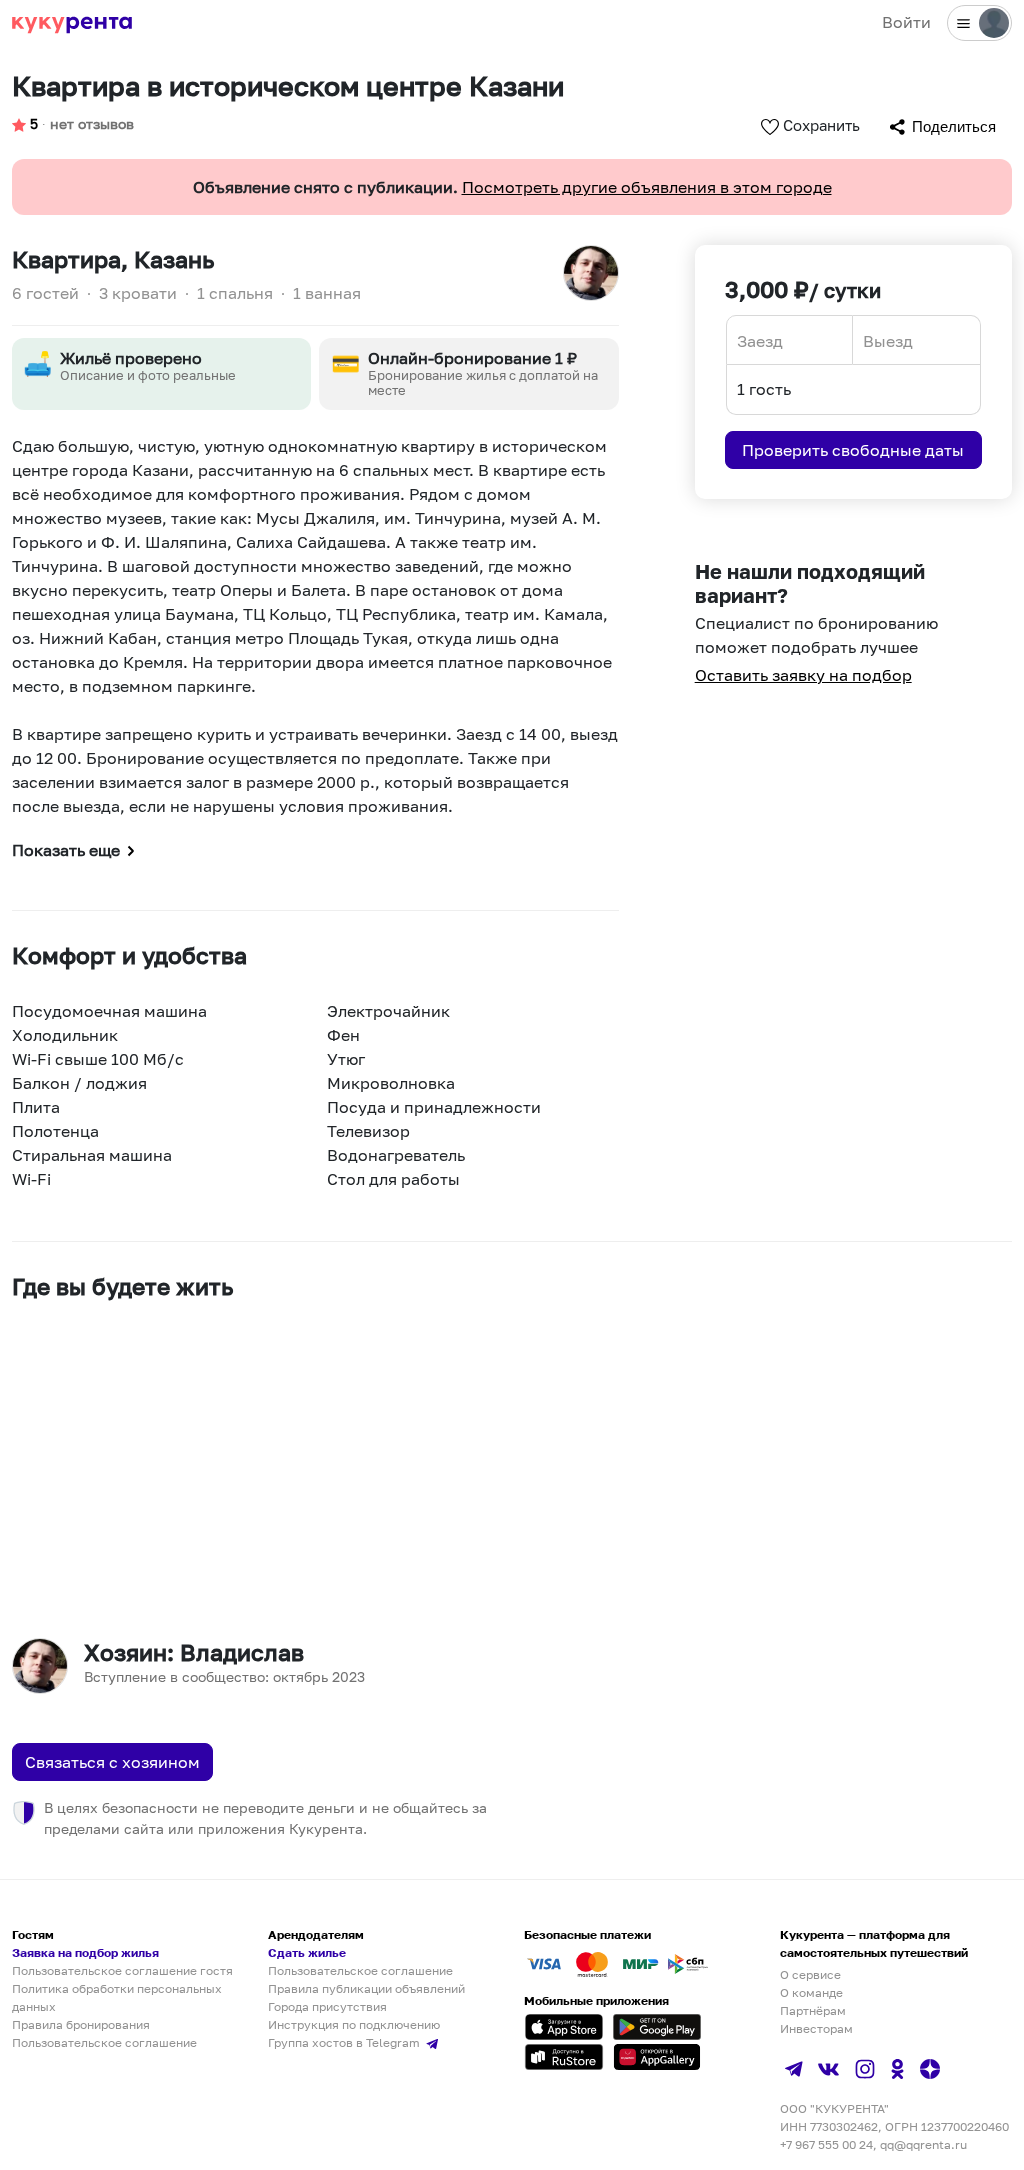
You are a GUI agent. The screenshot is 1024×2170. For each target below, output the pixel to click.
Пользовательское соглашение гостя (122, 1970)
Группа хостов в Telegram (345, 2042)
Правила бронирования (81, 2024)
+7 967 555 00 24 (826, 2144)
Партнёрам (813, 2010)
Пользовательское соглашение (104, 2042)
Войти (906, 22)
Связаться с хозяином (112, 1762)
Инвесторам (816, 2028)
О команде (811, 1992)
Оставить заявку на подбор (803, 675)
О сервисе (810, 1974)
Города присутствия (327, 2006)
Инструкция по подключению (354, 2024)
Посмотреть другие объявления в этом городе (647, 187)
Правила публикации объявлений (366, 1988)
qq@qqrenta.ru (923, 2144)
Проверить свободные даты (853, 450)
